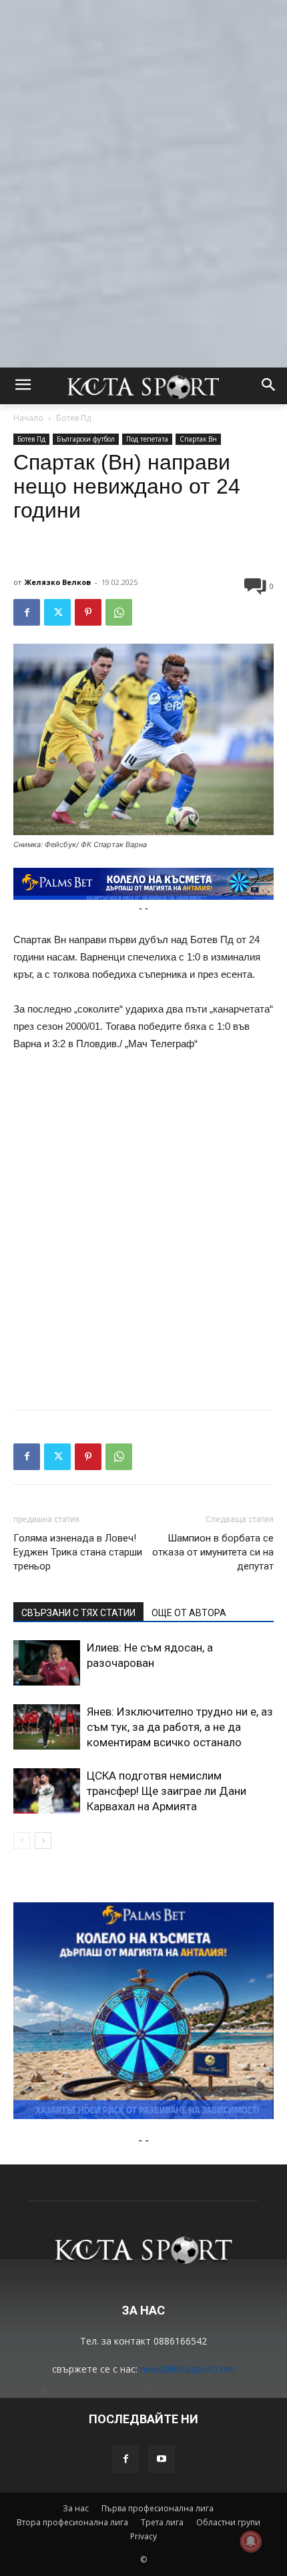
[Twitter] (57, 612)
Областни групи (228, 2522)
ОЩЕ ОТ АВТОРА (189, 1613)
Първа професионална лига (158, 2508)
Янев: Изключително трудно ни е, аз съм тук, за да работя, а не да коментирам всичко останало (180, 1727)
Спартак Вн (198, 439)
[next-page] (43, 1841)
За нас (76, 2508)
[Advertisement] (143, 143)
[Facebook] (27, 612)
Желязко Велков (58, 582)
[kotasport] (143, 386)
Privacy (143, 2536)
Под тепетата (147, 439)
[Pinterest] (88, 612)
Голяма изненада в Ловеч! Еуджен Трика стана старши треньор (78, 1552)
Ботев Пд (73, 418)
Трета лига (162, 2522)
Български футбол (86, 439)
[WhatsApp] (119, 612)
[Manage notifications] (251, 2541)
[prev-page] (22, 1841)
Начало (28, 418)
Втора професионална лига (72, 2522)
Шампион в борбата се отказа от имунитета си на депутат (213, 1552)
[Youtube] (162, 2459)
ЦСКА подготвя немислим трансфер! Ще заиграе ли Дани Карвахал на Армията (167, 1791)
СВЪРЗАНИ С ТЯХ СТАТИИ (78, 1613)
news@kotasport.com (188, 2369)
